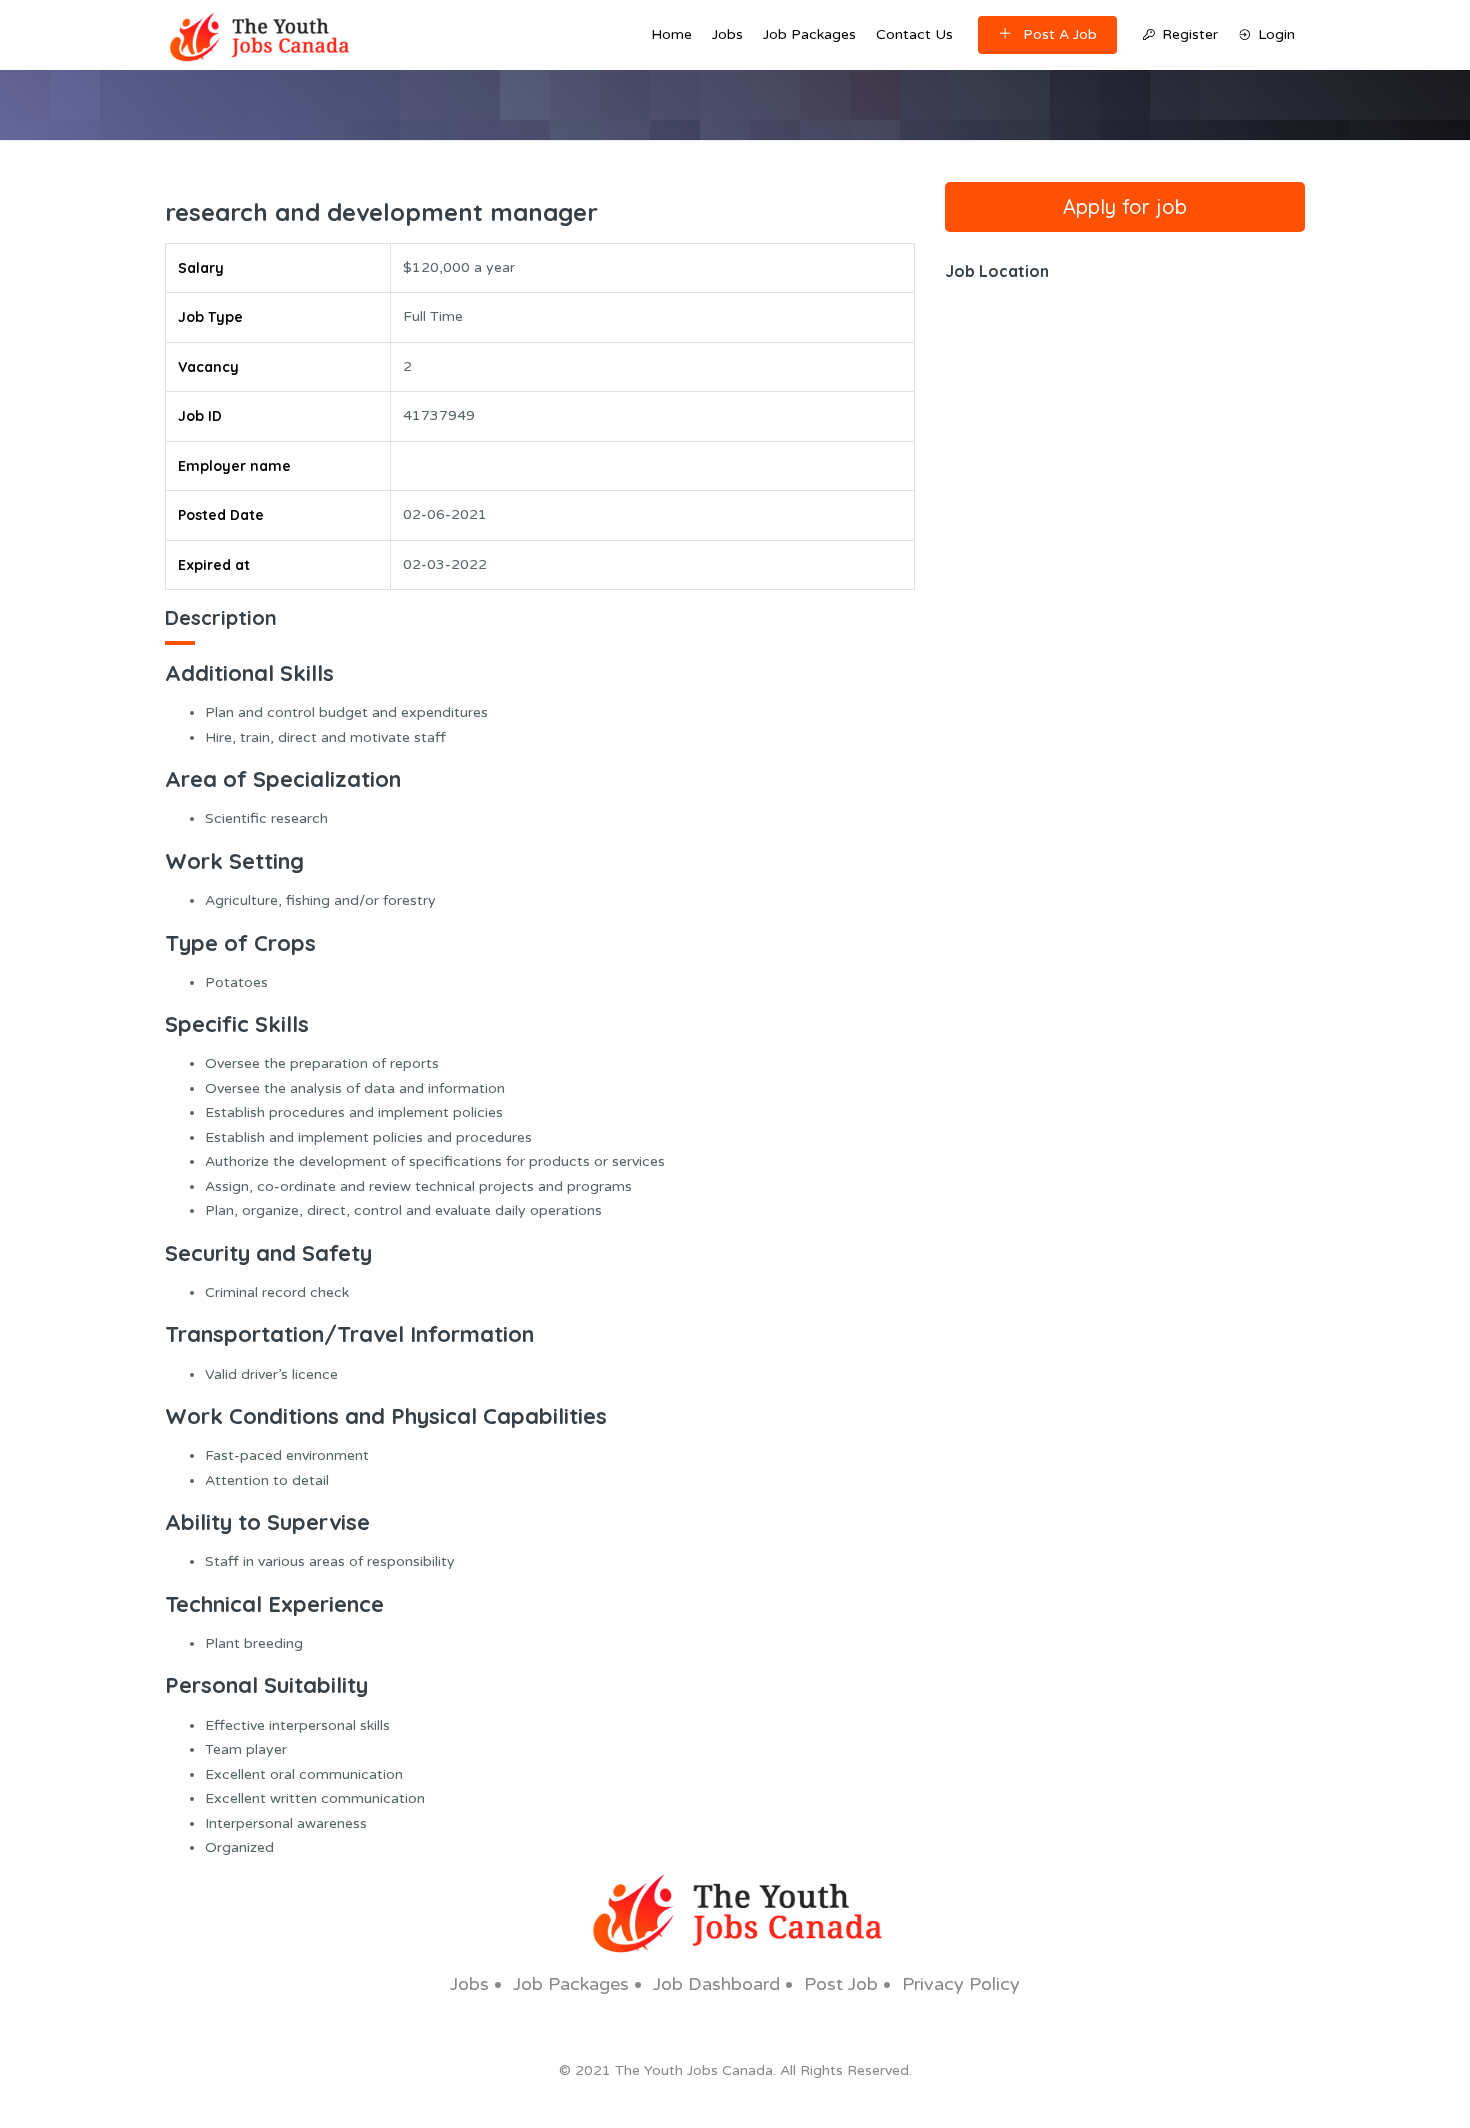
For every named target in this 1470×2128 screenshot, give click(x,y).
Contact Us (914, 34)
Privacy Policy (961, 1984)
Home (671, 34)
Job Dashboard (716, 1984)
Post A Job (1060, 34)
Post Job (841, 1984)
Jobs (727, 34)
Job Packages (809, 34)
